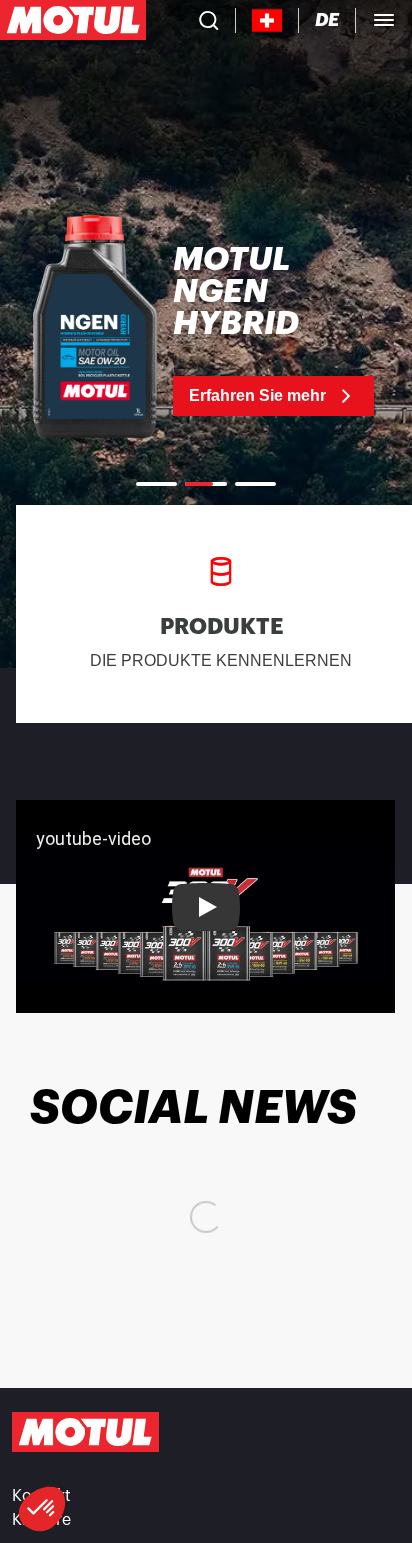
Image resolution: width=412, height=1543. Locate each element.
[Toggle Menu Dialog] (384, 20)
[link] (206, 330)
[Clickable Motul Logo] (73, 20)
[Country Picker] (267, 20)
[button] (42, 1509)
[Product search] (209, 20)
